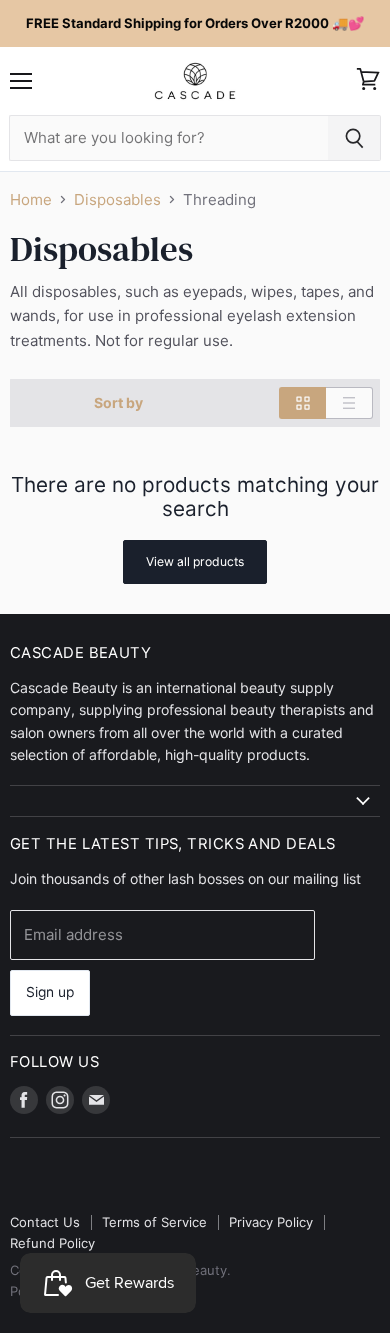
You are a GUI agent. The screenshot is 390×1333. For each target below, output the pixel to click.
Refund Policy (52, 1243)
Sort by (118, 403)
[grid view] (302, 403)
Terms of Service (154, 1222)
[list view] (349, 403)
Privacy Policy (271, 1222)
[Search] (354, 138)
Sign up (50, 992)
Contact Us (45, 1222)
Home (31, 199)
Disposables (117, 199)
